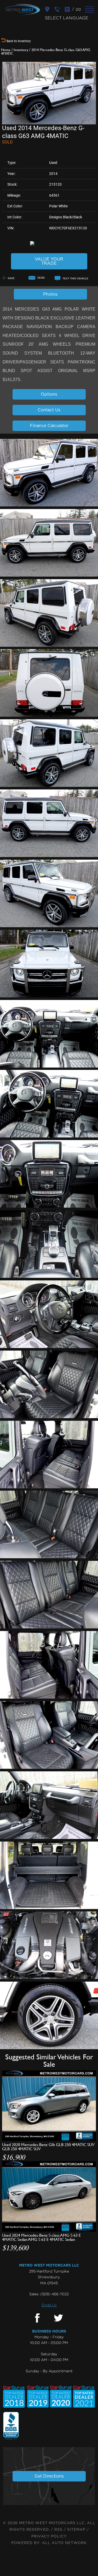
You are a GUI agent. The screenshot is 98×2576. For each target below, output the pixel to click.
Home (6, 50)
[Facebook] (37, 2318)
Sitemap (76, 2530)
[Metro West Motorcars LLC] (22, 9)
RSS (58, 2530)
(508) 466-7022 (54, 2294)
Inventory (21, 50)
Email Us (49, 2305)
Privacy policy (49, 2536)
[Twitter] (58, 2318)
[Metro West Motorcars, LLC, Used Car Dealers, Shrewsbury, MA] (11, 2426)
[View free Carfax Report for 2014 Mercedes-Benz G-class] (49, 243)
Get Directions (49, 2476)
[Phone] (58, 9)
